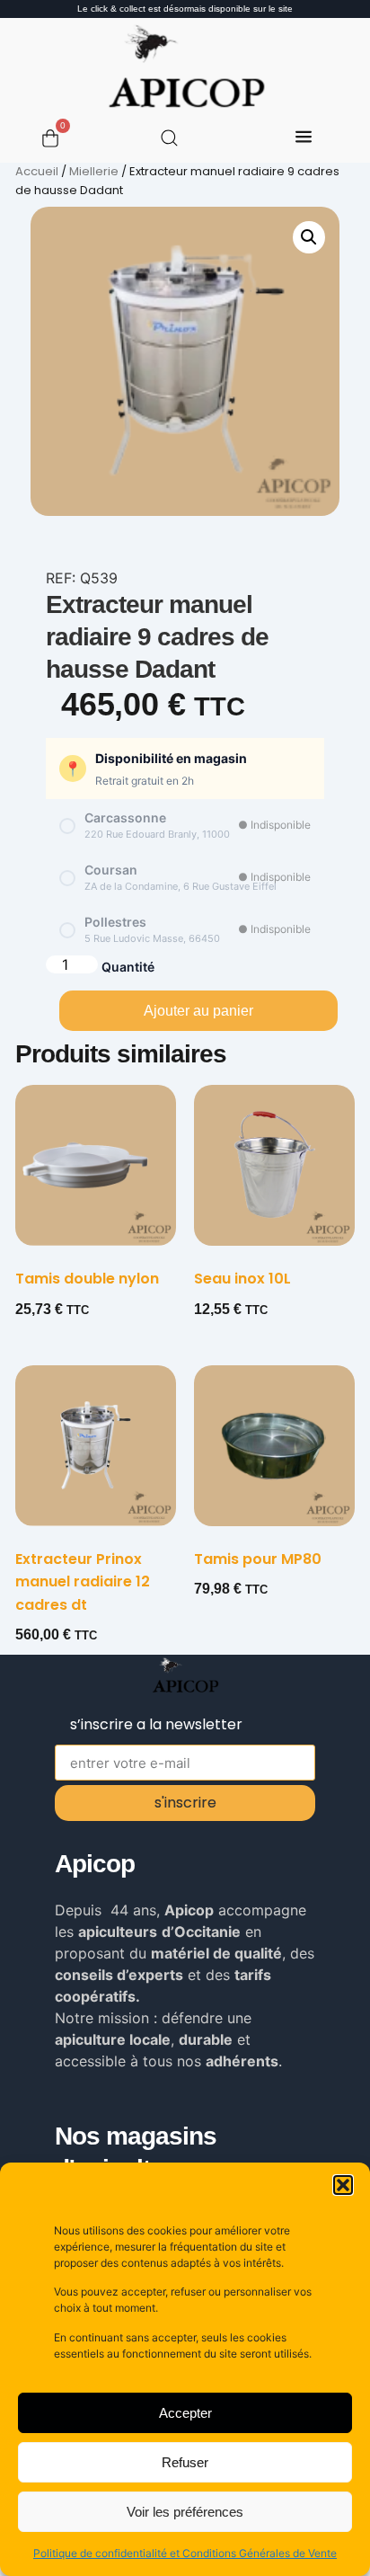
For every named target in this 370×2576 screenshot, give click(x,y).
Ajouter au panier (198, 1011)
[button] (343, 2185)
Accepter (185, 2413)
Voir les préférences (185, 2512)
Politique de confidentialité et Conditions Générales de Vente (185, 2553)
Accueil (37, 171)
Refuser (185, 2462)
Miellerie (94, 171)
